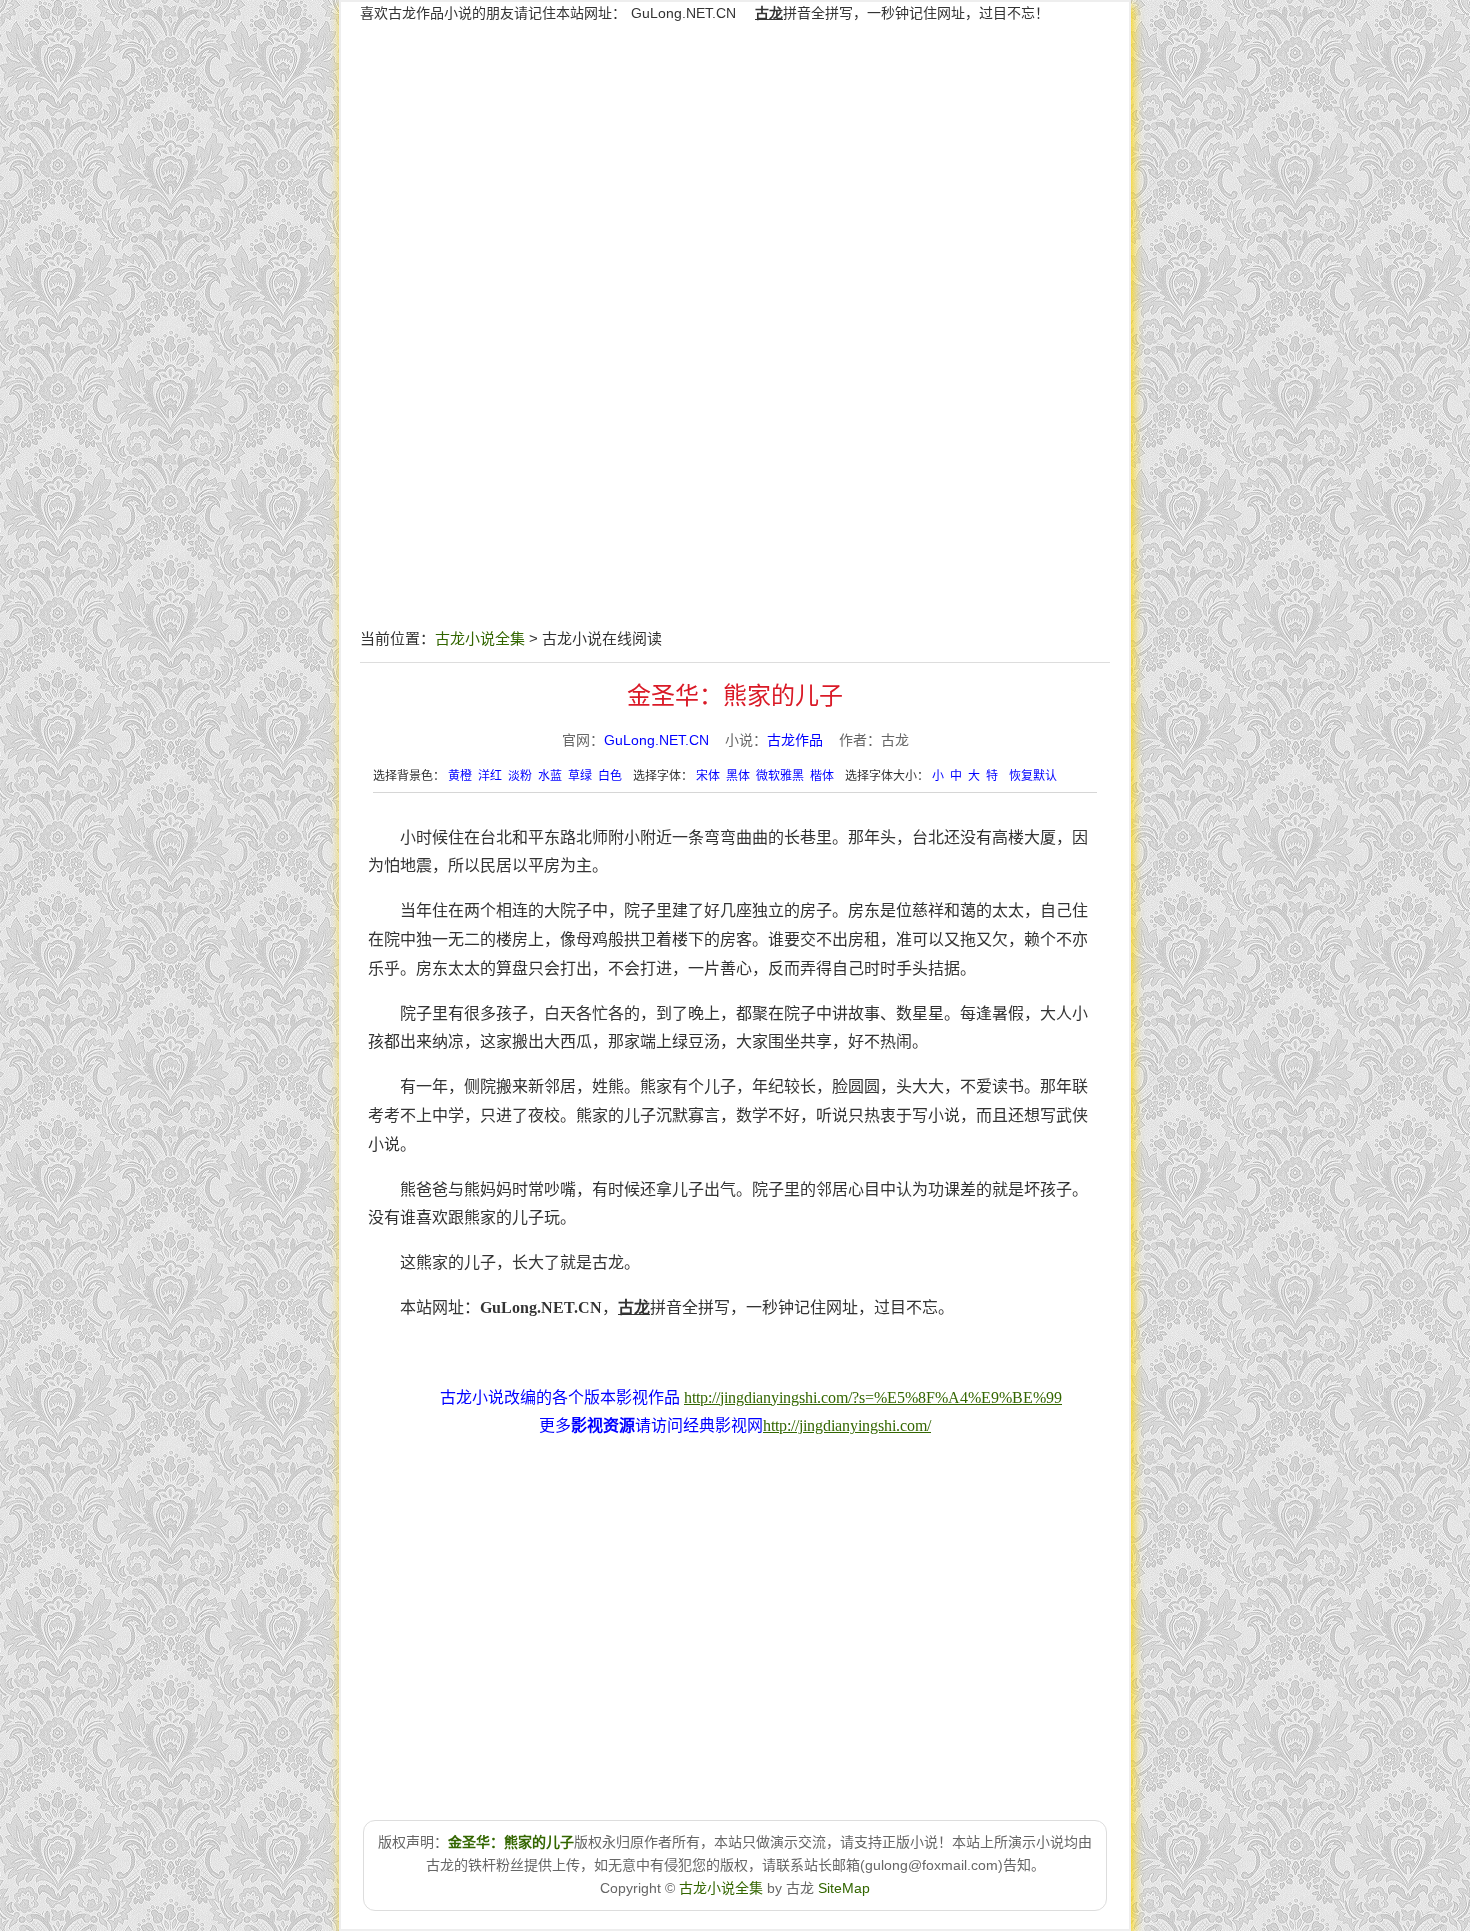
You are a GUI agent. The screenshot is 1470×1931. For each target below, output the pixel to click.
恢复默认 (1033, 776)
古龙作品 (795, 740)
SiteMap (844, 1888)
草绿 (580, 776)
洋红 (490, 776)
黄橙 (460, 776)
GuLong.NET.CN (683, 13)
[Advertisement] (735, 482)
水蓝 (550, 776)
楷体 (822, 776)
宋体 (708, 776)
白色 (610, 776)
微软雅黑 (780, 776)
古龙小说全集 (480, 638)
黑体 (738, 776)
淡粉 (520, 776)
